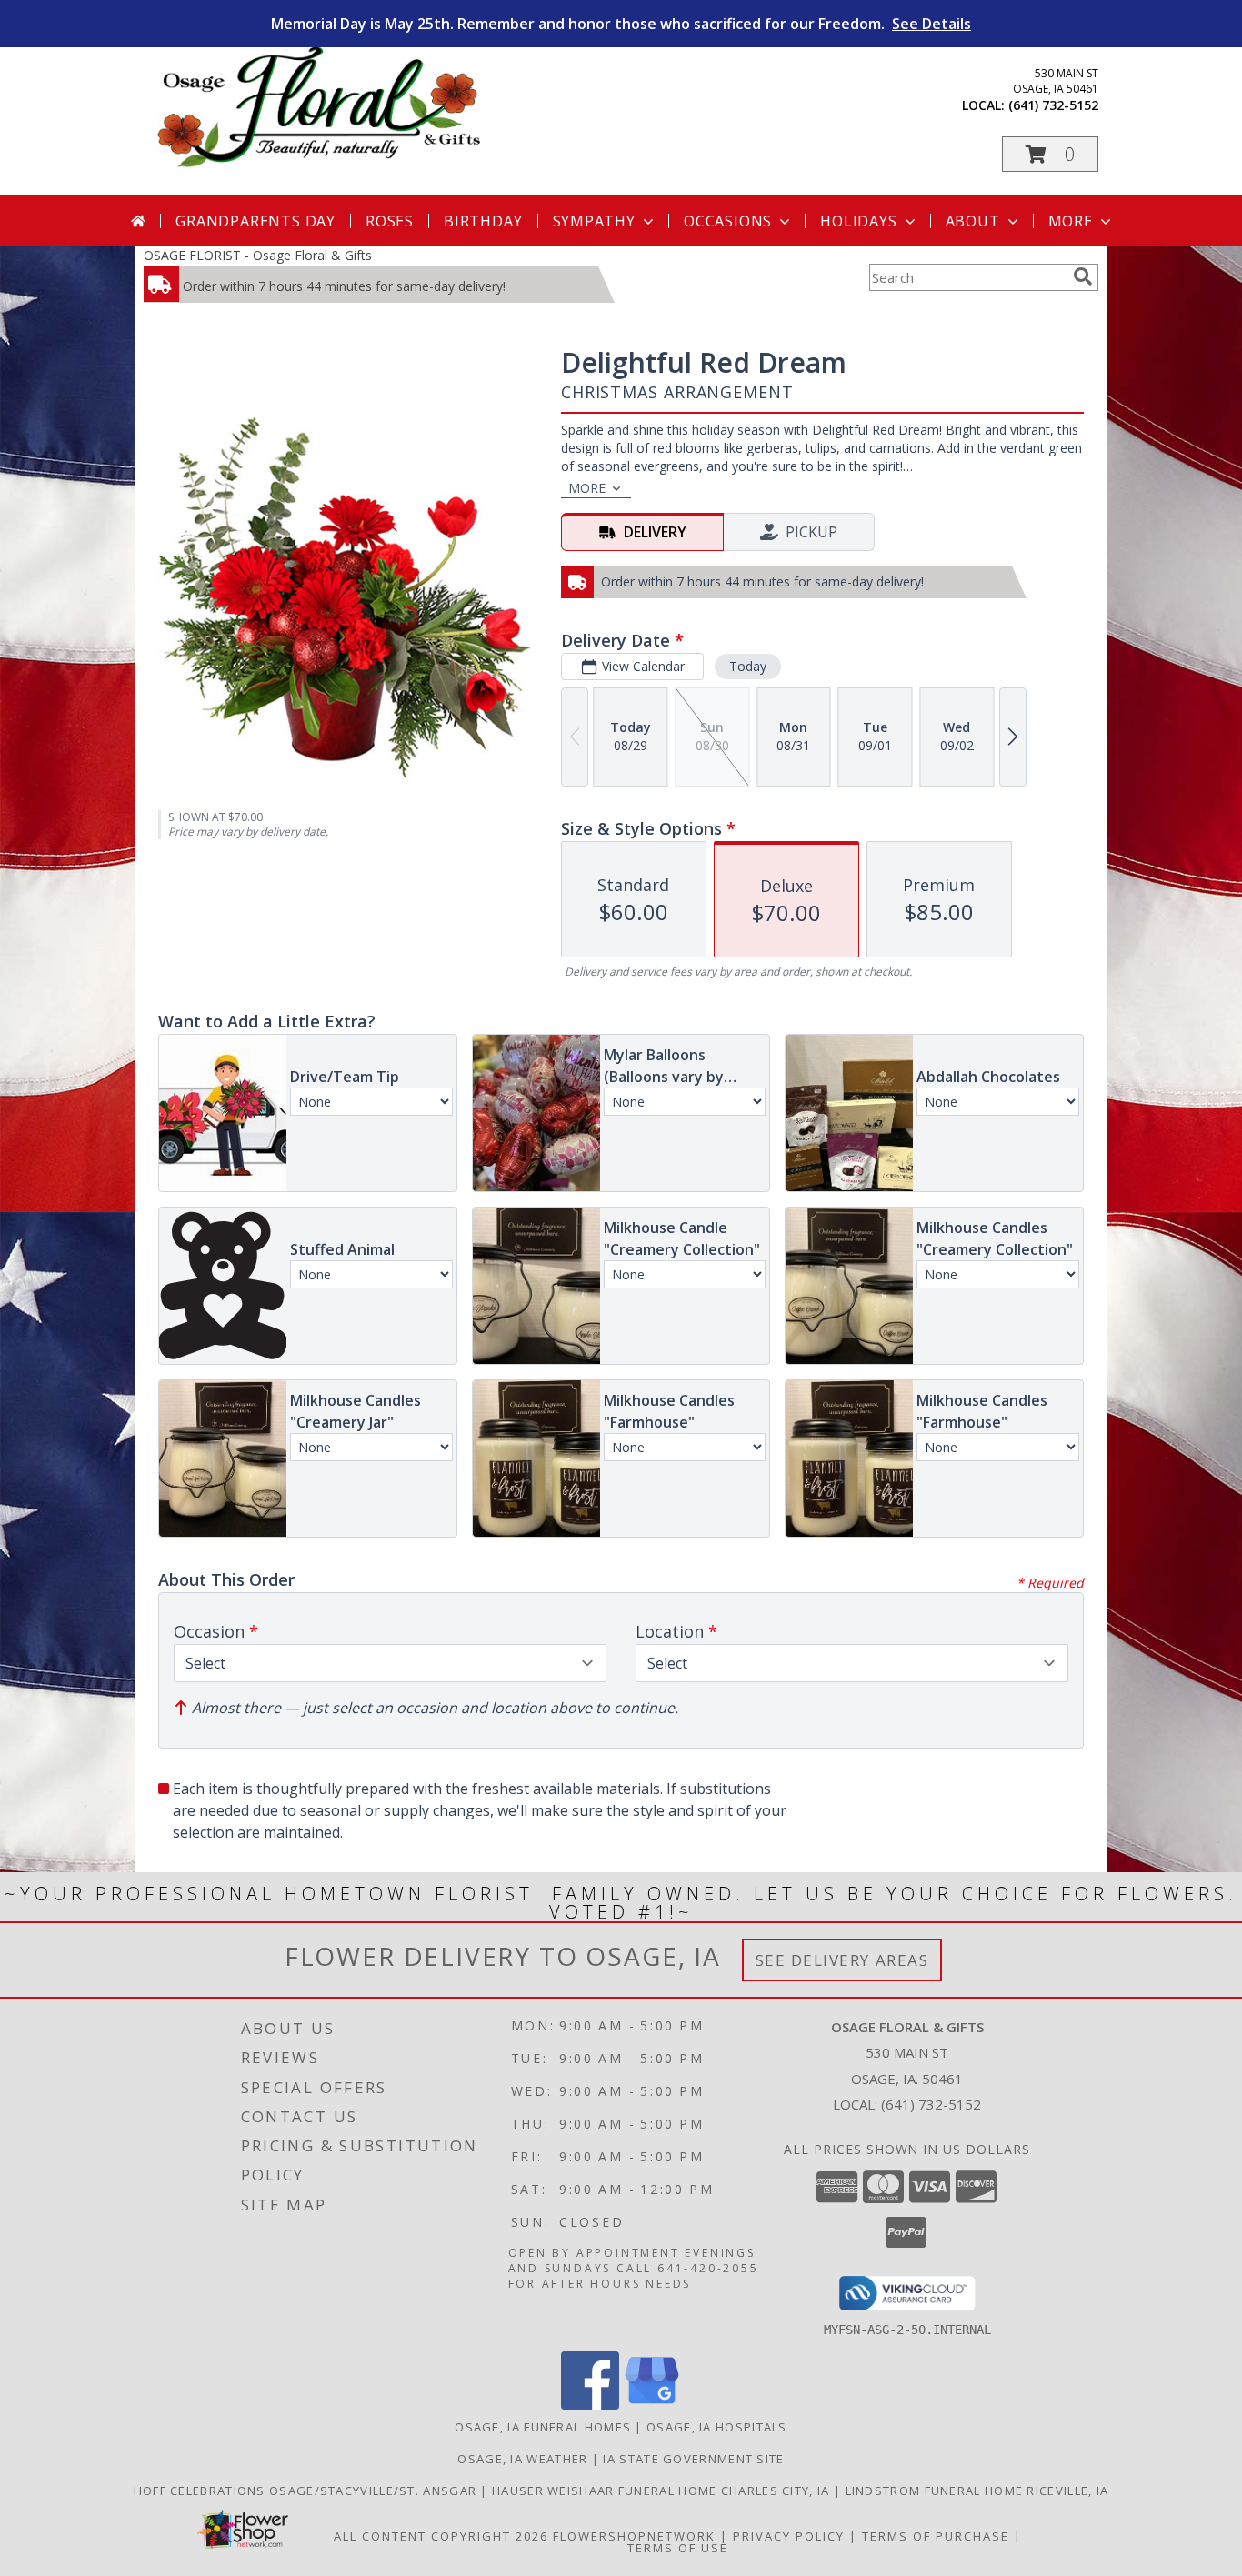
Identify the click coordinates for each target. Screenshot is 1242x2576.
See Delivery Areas (842, 1960)
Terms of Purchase (936, 2536)
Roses (390, 221)
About (973, 221)
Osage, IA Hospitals (717, 2427)
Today (748, 666)
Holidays (858, 221)
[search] (1083, 276)
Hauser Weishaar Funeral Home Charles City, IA (663, 2491)
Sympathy (594, 221)
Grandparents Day (255, 221)
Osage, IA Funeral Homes (543, 2427)
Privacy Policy (789, 2536)
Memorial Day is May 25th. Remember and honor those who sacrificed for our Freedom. (621, 24)
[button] (1050, 154)
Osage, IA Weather (522, 2459)
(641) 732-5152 (1053, 105)
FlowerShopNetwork (634, 2536)
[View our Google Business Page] (652, 2405)
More (1071, 221)
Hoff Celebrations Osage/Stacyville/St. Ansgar (307, 2491)
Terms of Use (678, 2548)
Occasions (728, 221)
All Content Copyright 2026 (441, 2536)
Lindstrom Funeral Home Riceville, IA (977, 2491)
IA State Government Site (693, 2459)
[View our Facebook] (590, 2405)
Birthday (483, 221)
